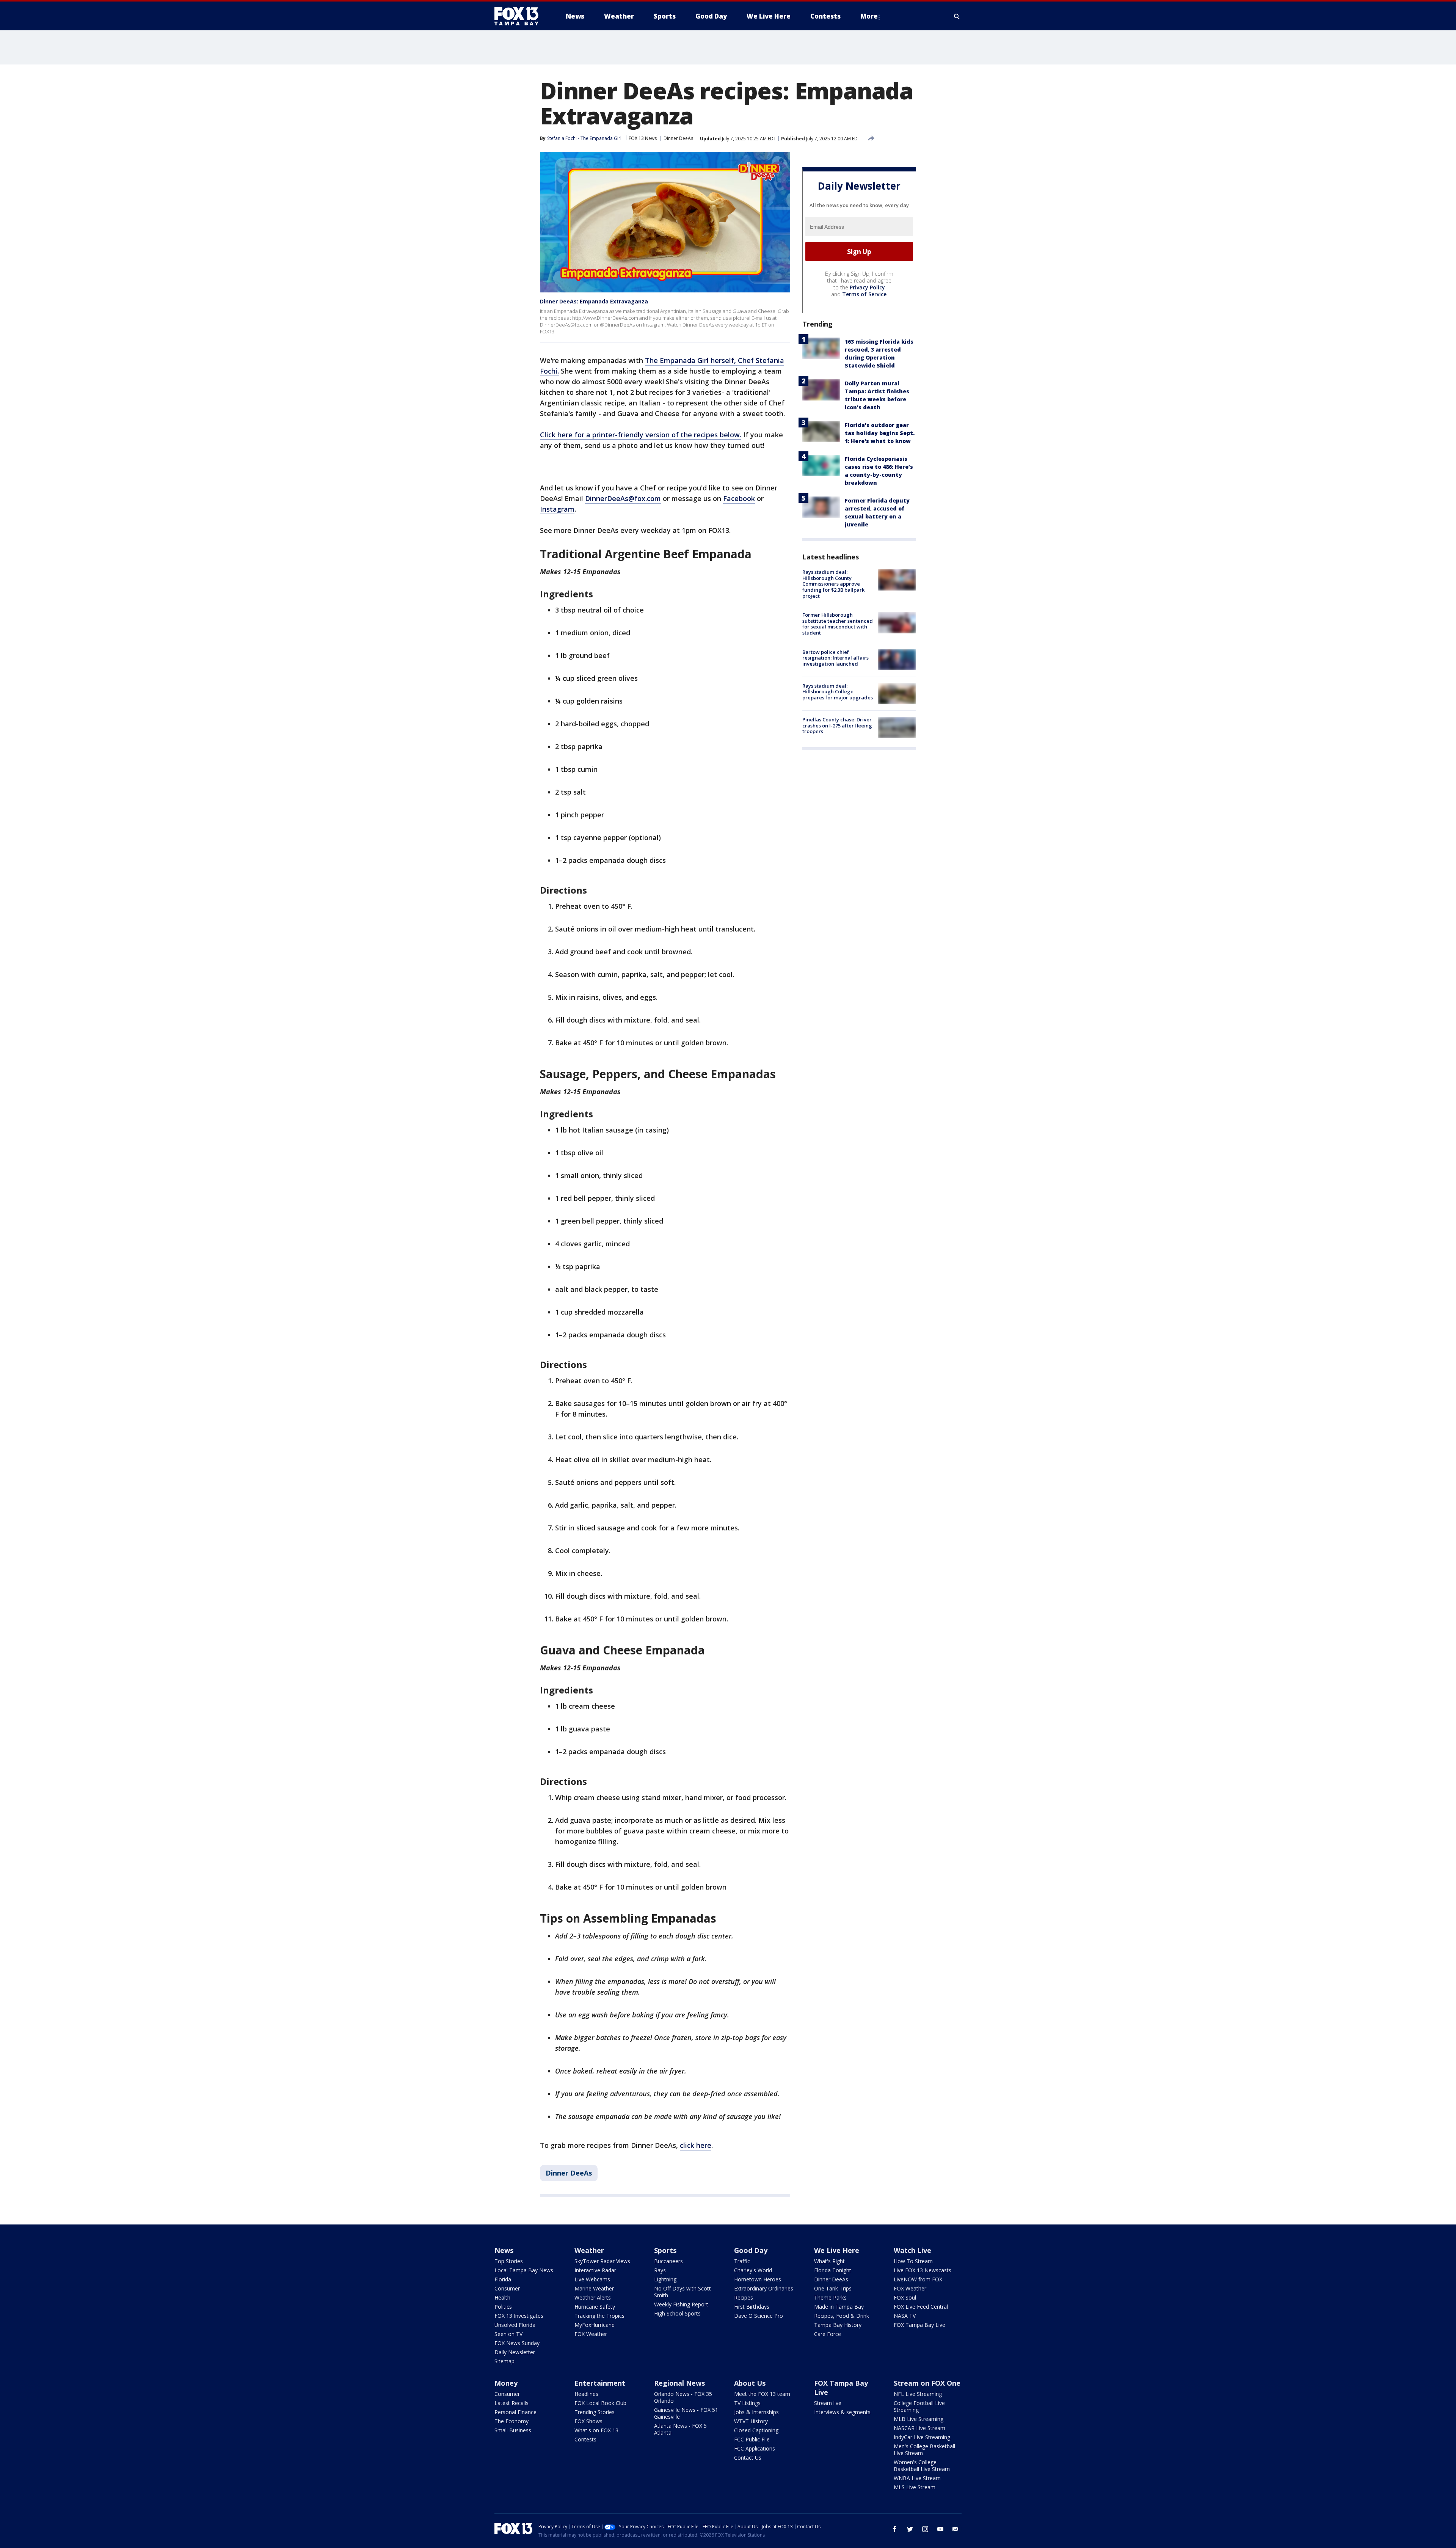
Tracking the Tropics (599, 2316)
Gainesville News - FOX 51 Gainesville (686, 2413)
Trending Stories (595, 2412)
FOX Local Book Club (600, 2403)
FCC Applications (755, 2448)
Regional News (679, 2383)
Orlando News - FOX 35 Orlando (683, 2397)
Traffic (742, 2261)
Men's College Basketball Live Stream (924, 2450)
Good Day (751, 2250)
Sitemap (504, 2361)
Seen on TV (508, 2334)
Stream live (828, 2403)
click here (696, 2145)
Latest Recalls (511, 2403)
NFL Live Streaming (918, 2394)
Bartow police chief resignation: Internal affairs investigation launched (835, 657)
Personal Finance (515, 2412)
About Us (750, 2383)
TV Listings (747, 2403)
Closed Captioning (756, 2430)
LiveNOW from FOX (918, 2279)
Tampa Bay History (838, 2325)
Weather (589, 2250)
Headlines (586, 2394)
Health (502, 2297)
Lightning (665, 2279)
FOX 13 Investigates (519, 2316)
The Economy (511, 2421)
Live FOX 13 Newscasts (923, 2270)
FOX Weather (591, 2334)
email (955, 2529)
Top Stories (509, 2261)
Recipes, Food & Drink (842, 2316)
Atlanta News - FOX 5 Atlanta (680, 2429)
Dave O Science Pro (759, 2316)
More (869, 16)
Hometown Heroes (758, 2279)
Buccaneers (668, 2261)
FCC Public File (752, 2439)
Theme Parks (830, 2297)
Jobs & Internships (756, 2412)
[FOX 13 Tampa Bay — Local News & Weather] (519, 16)
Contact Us (748, 2458)
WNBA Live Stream (917, 2478)
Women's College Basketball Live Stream (922, 2466)
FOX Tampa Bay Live (919, 2325)
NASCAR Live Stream (919, 2428)
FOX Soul (905, 2297)
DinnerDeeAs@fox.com (623, 498)
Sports (665, 2250)
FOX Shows (588, 2421)
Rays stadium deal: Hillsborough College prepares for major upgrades (838, 691)
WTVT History (751, 2421)
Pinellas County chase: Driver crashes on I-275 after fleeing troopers (837, 725)
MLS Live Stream (915, 2487)
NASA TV (905, 2316)
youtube (940, 2529)
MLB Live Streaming (919, 2419)
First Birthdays (752, 2307)
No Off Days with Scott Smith (682, 2292)
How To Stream (913, 2261)
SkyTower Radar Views (602, 2261)
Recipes (744, 2297)
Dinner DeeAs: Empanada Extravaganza (594, 301)
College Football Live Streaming (919, 2406)
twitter (910, 2529)
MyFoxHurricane (595, 2325)
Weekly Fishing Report (681, 2304)
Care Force (828, 2334)
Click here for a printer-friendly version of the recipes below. (641, 435)
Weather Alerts (593, 2297)
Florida (503, 2279)
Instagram (557, 509)
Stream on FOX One (927, 2383)
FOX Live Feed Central (921, 2307)
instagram (925, 2529)
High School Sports (677, 2313)
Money (506, 2383)
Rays (660, 2270)
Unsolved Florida (515, 2325)
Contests (585, 2439)
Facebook (739, 498)
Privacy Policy (867, 287)
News (504, 2250)
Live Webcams (592, 2279)
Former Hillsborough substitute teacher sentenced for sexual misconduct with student (838, 624)
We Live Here (837, 2250)
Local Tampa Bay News (524, 2270)
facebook (895, 2529)
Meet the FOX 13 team (762, 2394)
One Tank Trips (833, 2288)
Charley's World (753, 2270)
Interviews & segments (842, 2412)
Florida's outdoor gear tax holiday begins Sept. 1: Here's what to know (880, 433)
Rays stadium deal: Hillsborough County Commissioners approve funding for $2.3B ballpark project (833, 584)
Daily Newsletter (515, 2352)
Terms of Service (864, 294)
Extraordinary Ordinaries (764, 2288)
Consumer (507, 2288)
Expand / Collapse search (957, 16)
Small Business (513, 2430)
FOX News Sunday (517, 2343)
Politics (503, 2307)
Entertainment (600, 2383)
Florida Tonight (833, 2270)
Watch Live (912, 2250)
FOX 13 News (643, 138)
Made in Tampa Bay (839, 2307)
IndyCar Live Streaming (922, 2437)
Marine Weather (594, 2288)
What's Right (829, 2261)
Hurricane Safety (595, 2307)
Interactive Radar (595, 2270)
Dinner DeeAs (678, 138)
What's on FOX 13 (596, 2430)
